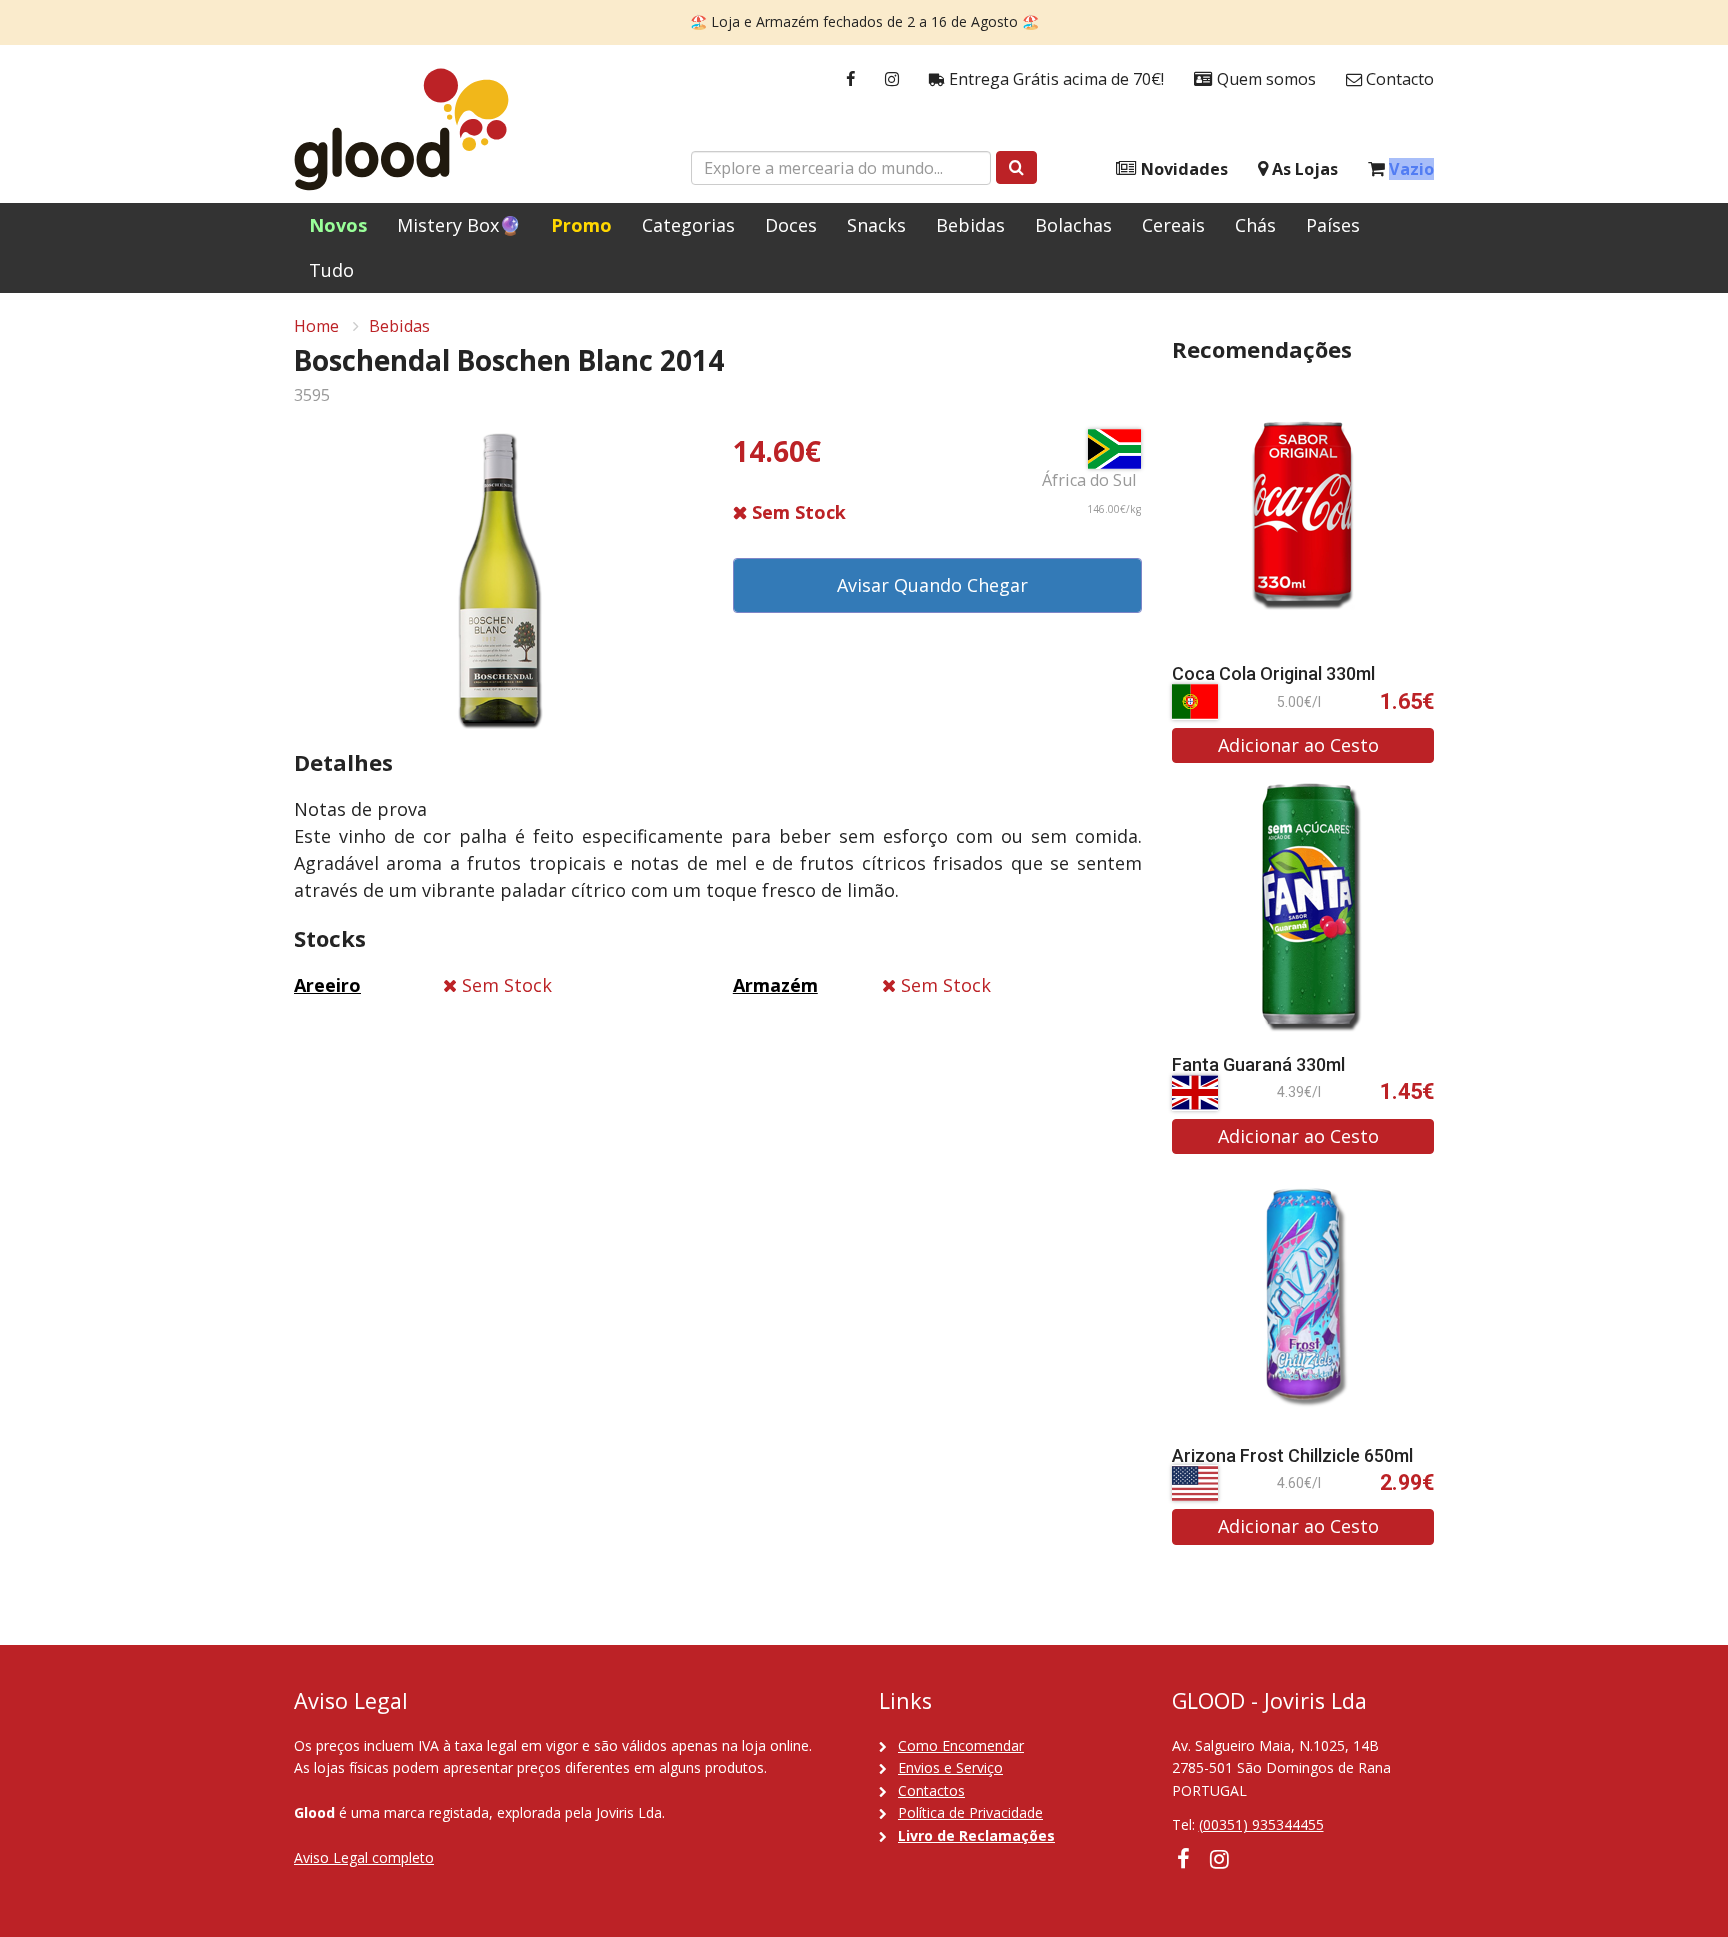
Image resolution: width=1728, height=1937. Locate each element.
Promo (581, 225)
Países (1333, 225)
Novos (338, 225)
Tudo (331, 270)
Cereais (1173, 225)
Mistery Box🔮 (459, 225)
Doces (791, 225)
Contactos (931, 1790)
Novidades (1182, 169)
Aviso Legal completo (364, 1857)
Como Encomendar (961, 1745)
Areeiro (327, 985)
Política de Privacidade (970, 1812)
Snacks (876, 225)
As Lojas (1303, 169)
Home (316, 326)
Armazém (775, 985)
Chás (1255, 225)
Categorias (688, 225)
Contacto (1398, 79)
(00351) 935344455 (1261, 1824)
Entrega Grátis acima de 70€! (1054, 79)
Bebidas (970, 225)
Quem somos (1264, 79)
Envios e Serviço (950, 1767)
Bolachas (1073, 225)
